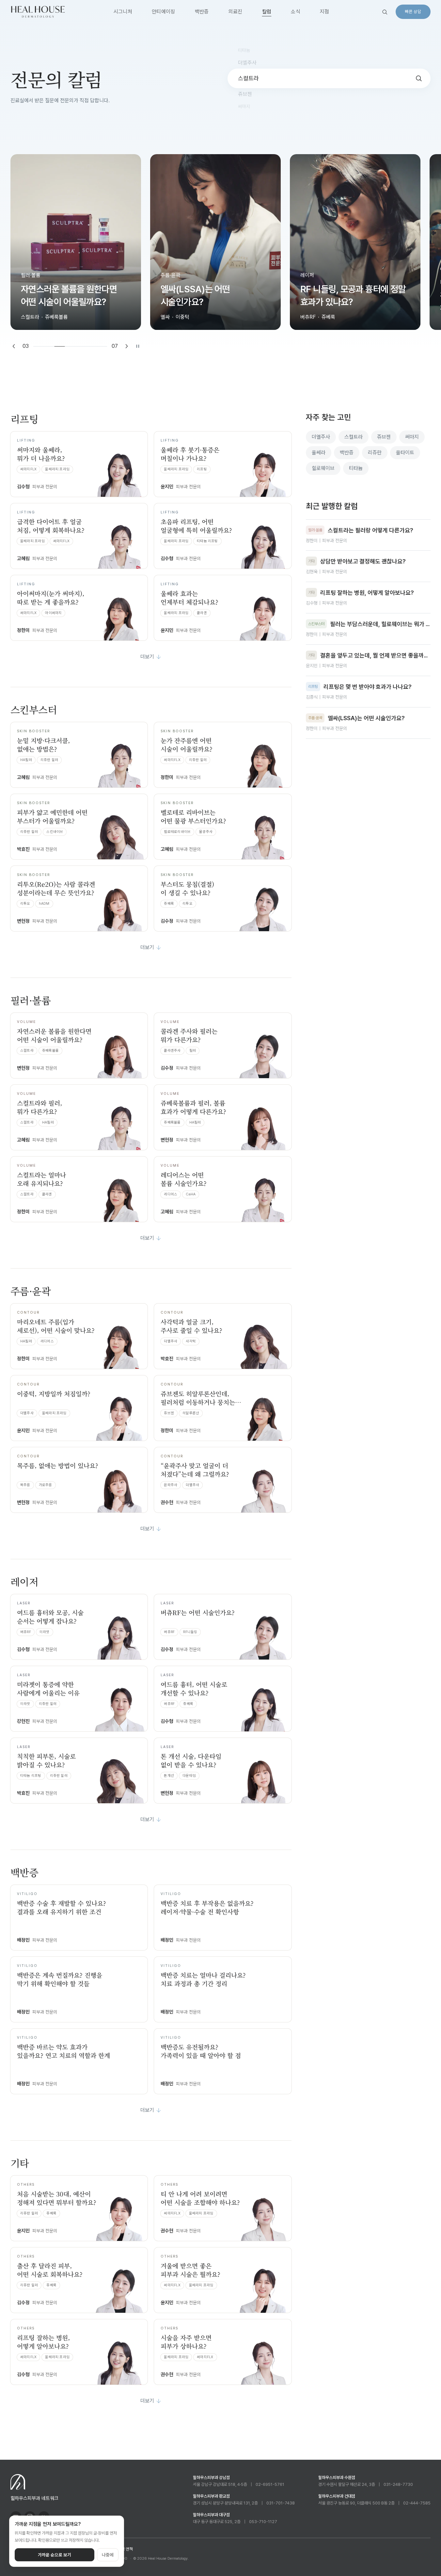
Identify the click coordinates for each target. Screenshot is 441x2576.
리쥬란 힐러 (49, 760)
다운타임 (189, 1776)
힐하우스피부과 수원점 (337, 2478)
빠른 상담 (413, 12)
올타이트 (405, 453)
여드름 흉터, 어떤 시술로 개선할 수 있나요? (194, 1688)
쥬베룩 (169, 904)
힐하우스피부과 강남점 (211, 2478)
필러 (193, 1051)
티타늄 (356, 468)
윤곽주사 (171, 1485)
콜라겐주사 (172, 1051)
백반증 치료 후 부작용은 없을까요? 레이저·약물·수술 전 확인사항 (207, 1907)
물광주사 (206, 832)
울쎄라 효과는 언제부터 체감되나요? (189, 598)
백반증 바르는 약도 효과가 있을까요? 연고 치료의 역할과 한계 (63, 2051)
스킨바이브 (55, 832)
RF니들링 (190, 1632)
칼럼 (267, 12)
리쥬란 (375, 453)
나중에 (108, 2555)
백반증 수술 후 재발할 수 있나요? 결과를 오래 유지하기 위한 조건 (62, 1907)
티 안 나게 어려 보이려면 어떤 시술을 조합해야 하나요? (200, 2198)
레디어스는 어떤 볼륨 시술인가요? (184, 1179)
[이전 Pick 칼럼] (14, 346)
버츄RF (26, 1632)
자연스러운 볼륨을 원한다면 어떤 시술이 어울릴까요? (54, 1035)
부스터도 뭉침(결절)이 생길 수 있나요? (187, 888)
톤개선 (169, 1776)
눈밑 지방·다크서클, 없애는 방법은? (43, 745)
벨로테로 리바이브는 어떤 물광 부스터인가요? (193, 816)
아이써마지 (53, 613)
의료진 (236, 12)
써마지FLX (28, 469)
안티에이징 (164, 12)
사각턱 (191, 1341)
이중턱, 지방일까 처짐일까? (54, 1393)
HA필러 (26, 760)
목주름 (25, 1485)
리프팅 (202, 469)
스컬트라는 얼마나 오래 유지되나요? (41, 1179)
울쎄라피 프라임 (57, 469)
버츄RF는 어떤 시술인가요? (198, 1612)
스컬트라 (27, 1051)
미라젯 (45, 1632)
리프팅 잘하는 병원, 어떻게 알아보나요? (43, 2342)
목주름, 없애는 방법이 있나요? (58, 1465)
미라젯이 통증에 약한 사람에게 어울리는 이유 (48, 1688)
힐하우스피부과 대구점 (211, 2515)
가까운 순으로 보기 (55, 2555)
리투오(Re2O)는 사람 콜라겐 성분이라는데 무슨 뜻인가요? (56, 888)
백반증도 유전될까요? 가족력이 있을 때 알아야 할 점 (201, 2051)
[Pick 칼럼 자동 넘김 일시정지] (138, 346)
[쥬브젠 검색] (419, 78)
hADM (44, 904)
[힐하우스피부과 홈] (38, 12)
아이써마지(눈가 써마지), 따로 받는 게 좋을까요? (51, 598)
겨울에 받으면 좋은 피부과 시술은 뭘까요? (190, 2270)
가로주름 (46, 1485)
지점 (325, 12)
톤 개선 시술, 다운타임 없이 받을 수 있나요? (191, 1760)
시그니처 (123, 12)
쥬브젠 (169, 1413)
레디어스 (171, 1194)
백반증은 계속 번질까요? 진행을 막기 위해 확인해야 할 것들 (60, 1979)
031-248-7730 (398, 2484)
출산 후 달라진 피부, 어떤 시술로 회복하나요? (50, 2270)
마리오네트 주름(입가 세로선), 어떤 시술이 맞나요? (56, 1326)
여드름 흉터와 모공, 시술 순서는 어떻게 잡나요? (50, 1617)
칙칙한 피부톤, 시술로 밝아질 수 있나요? (46, 1760)
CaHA (191, 1194)
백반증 (202, 12)
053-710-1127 (263, 2522)
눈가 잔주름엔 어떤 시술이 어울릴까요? (187, 745)
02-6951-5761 (270, 2484)
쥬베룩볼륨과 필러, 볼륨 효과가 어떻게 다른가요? (193, 1107)
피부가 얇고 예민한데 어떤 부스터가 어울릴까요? (52, 816)
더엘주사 (171, 1341)
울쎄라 (319, 453)
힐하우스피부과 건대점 (337, 2496)
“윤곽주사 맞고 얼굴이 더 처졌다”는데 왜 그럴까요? (195, 1470)
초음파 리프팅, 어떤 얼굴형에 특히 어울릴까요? (196, 526)
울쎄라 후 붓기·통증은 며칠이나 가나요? (190, 454)
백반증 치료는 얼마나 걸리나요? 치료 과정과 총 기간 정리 (203, 1979)
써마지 (412, 437)
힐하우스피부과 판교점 (211, 2496)
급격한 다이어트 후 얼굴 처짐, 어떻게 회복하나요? (51, 526)
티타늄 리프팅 (207, 541)
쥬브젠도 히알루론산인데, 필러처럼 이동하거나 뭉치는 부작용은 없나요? (198, 1402)
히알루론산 (191, 1413)
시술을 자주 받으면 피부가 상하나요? (186, 2342)
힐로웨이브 (323, 468)
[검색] (385, 12)
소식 (296, 12)
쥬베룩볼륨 (50, 1051)
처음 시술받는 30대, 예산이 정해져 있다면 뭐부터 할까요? (57, 2198)
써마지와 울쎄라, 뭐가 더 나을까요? (41, 454)
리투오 (25, 904)
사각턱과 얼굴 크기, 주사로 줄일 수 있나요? (191, 1326)
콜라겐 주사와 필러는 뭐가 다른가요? (189, 1035)
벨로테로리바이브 (177, 832)
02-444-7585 (417, 2503)
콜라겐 (202, 613)
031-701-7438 (281, 2503)
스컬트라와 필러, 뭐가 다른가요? (39, 1107)
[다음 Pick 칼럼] (127, 346)
